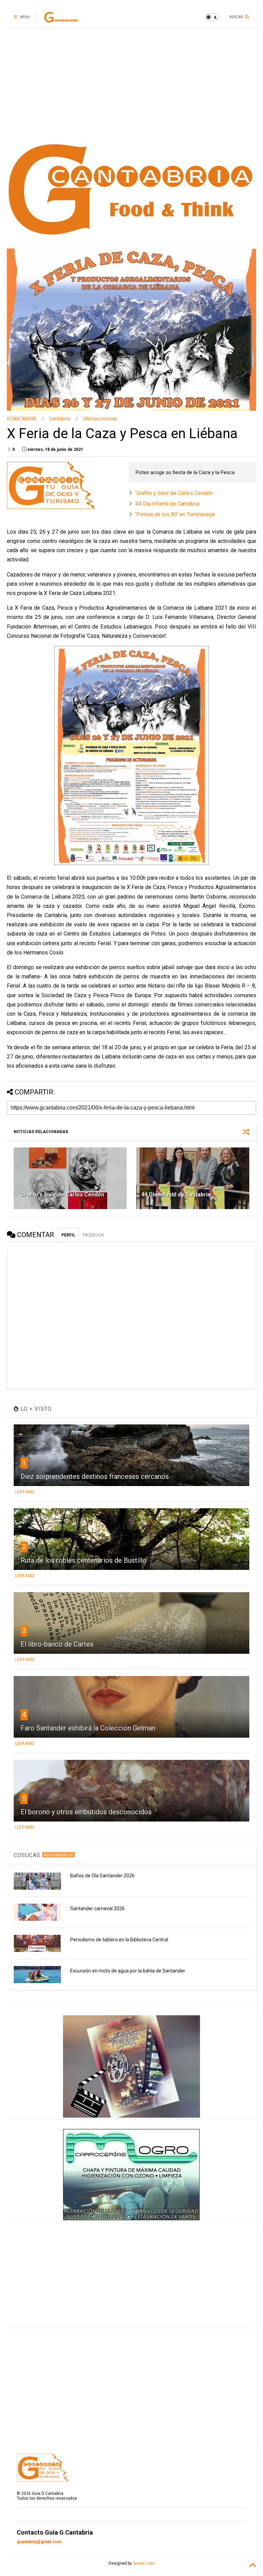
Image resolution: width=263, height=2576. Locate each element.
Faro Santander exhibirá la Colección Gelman (88, 1728)
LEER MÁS (25, 1492)
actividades (57, 1855)
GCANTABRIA (22, 419)
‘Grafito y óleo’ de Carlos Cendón (174, 493)
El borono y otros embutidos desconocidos (86, 1812)
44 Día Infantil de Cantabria (167, 504)
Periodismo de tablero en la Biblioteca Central (119, 1940)
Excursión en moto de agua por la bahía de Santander (128, 1971)
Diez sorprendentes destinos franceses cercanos (95, 1476)
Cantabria (60, 419)
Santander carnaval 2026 (97, 1908)
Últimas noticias (100, 419)
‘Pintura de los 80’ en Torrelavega (175, 514)
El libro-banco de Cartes (57, 1644)
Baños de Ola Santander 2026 (102, 1876)
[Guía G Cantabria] (61, 19)
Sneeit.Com (144, 2563)
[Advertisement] (131, 86)
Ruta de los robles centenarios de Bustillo (84, 1560)
